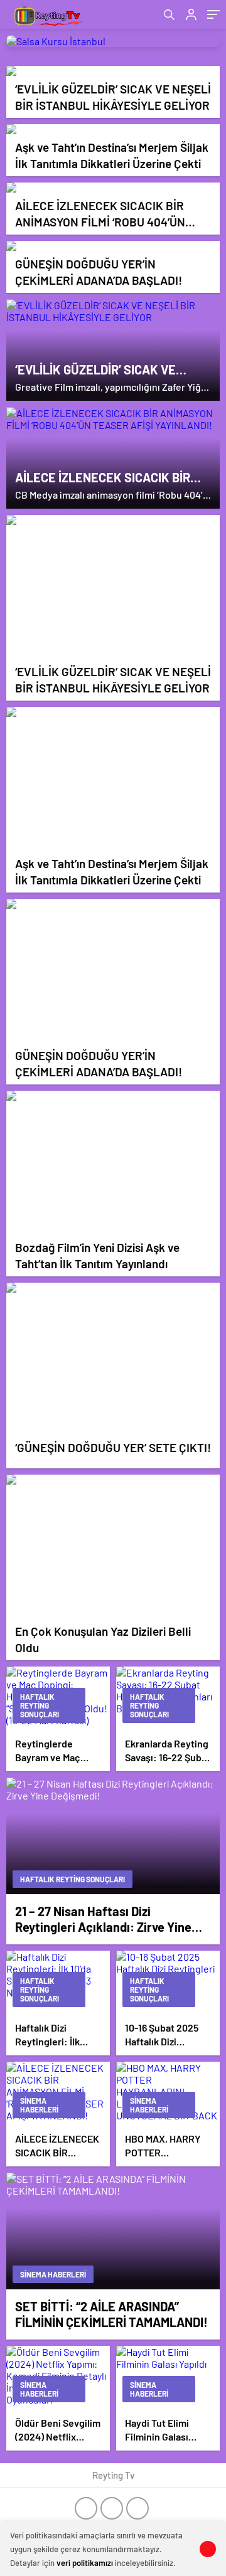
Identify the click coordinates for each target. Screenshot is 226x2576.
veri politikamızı (85, 2563)
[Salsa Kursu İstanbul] (113, 41)
